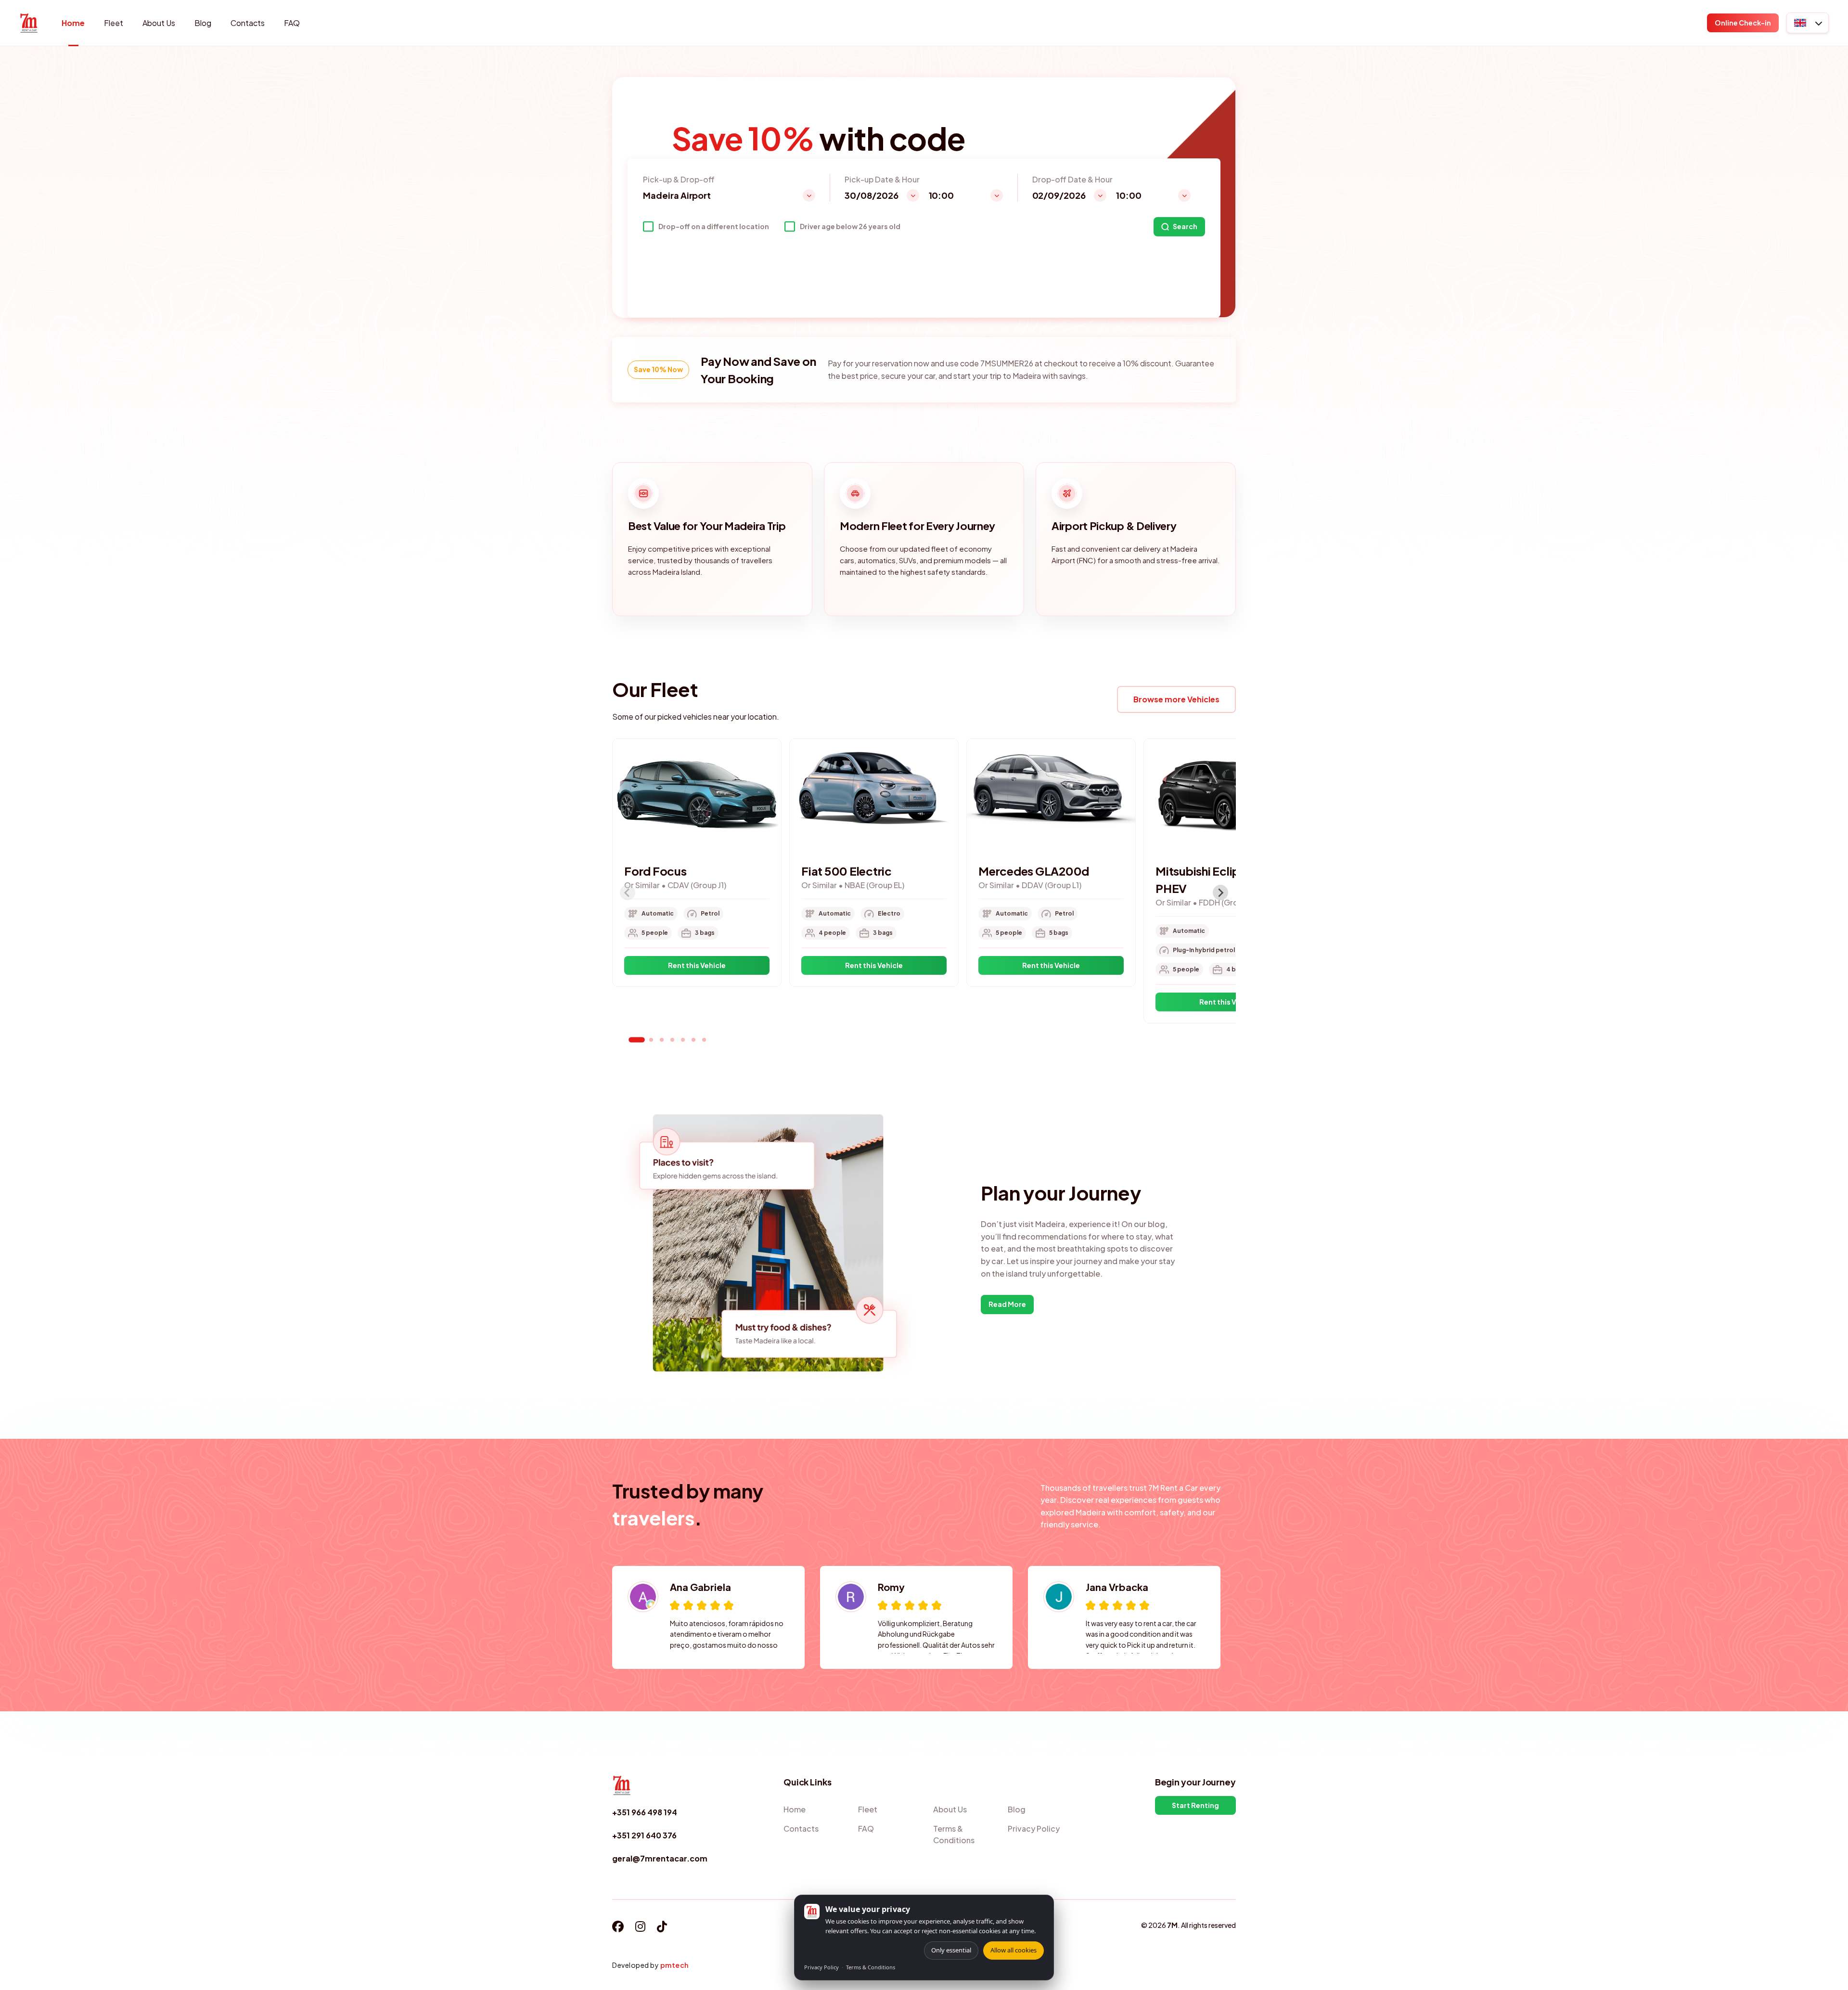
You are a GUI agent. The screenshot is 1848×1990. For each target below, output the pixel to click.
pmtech (674, 1965)
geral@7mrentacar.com (660, 1858)
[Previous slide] (628, 892)
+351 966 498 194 (645, 1812)
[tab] (637, 1040)
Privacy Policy (821, 1967)
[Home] (29, 23)
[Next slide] (1220, 892)
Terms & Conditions (871, 1967)
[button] (1808, 23)
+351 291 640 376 (644, 1835)
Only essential (951, 1950)
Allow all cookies (1014, 1950)
